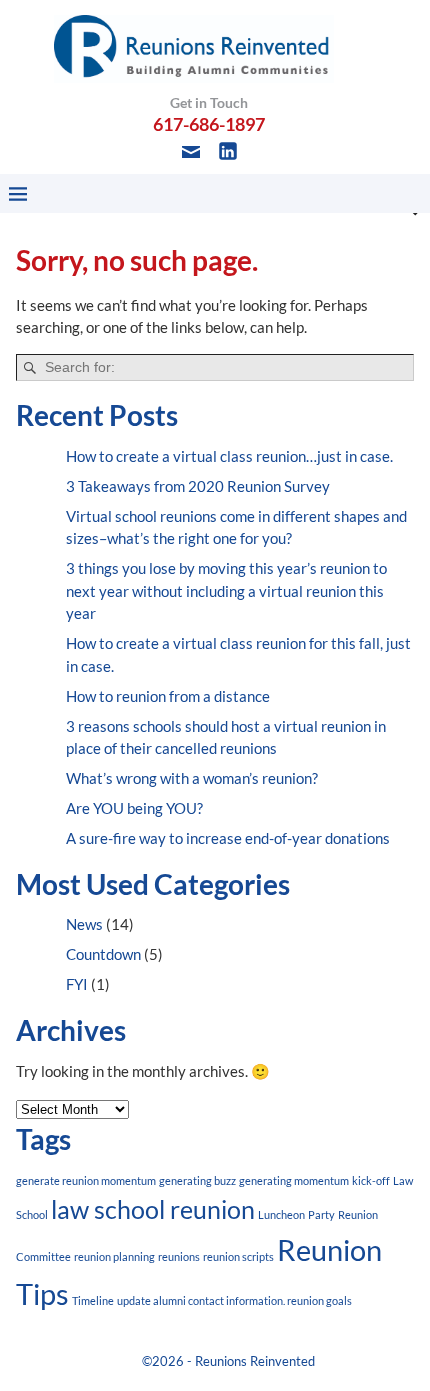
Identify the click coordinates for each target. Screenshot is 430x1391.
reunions (179, 1256)
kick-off (371, 1180)
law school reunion (153, 1209)
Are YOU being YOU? (134, 808)
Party (321, 1214)
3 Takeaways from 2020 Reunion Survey (198, 486)
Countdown (103, 954)
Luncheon (281, 1214)
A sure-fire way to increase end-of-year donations (228, 838)
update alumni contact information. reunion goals (234, 1300)
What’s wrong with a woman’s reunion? (192, 778)
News (84, 924)
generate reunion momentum (86, 1180)
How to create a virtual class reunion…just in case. (229, 456)
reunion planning (114, 1256)
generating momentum (294, 1180)
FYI (77, 984)
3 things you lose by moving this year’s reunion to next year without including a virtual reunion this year (226, 590)
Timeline (93, 1300)
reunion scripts (238, 1256)
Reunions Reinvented (255, 1361)
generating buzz (197, 1180)
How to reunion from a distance (168, 696)
